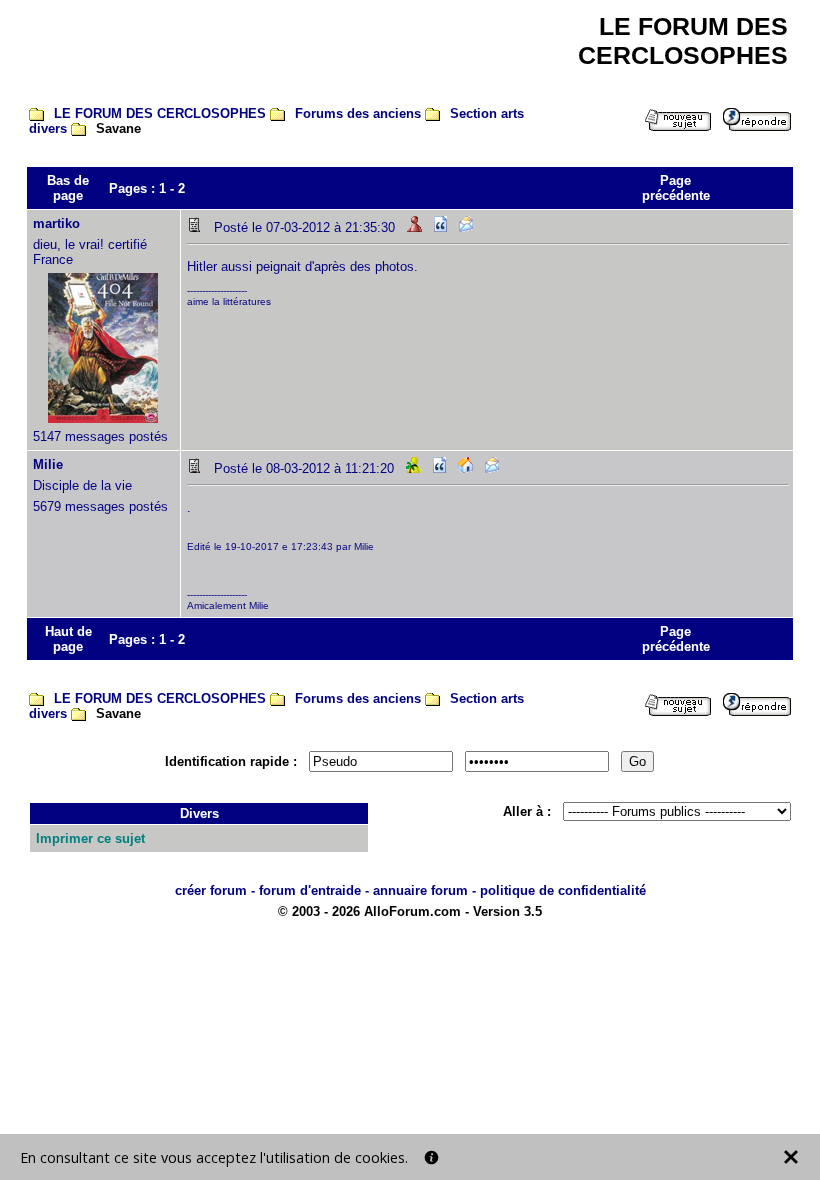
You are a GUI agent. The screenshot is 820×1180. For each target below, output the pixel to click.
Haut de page (68, 639)
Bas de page (68, 188)
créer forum (211, 890)
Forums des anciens (358, 113)
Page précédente (676, 188)
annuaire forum (420, 890)
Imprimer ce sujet (90, 838)
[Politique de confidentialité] (431, 1157)
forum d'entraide (310, 890)
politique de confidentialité (563, 890)
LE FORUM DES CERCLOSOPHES (160, 113)
